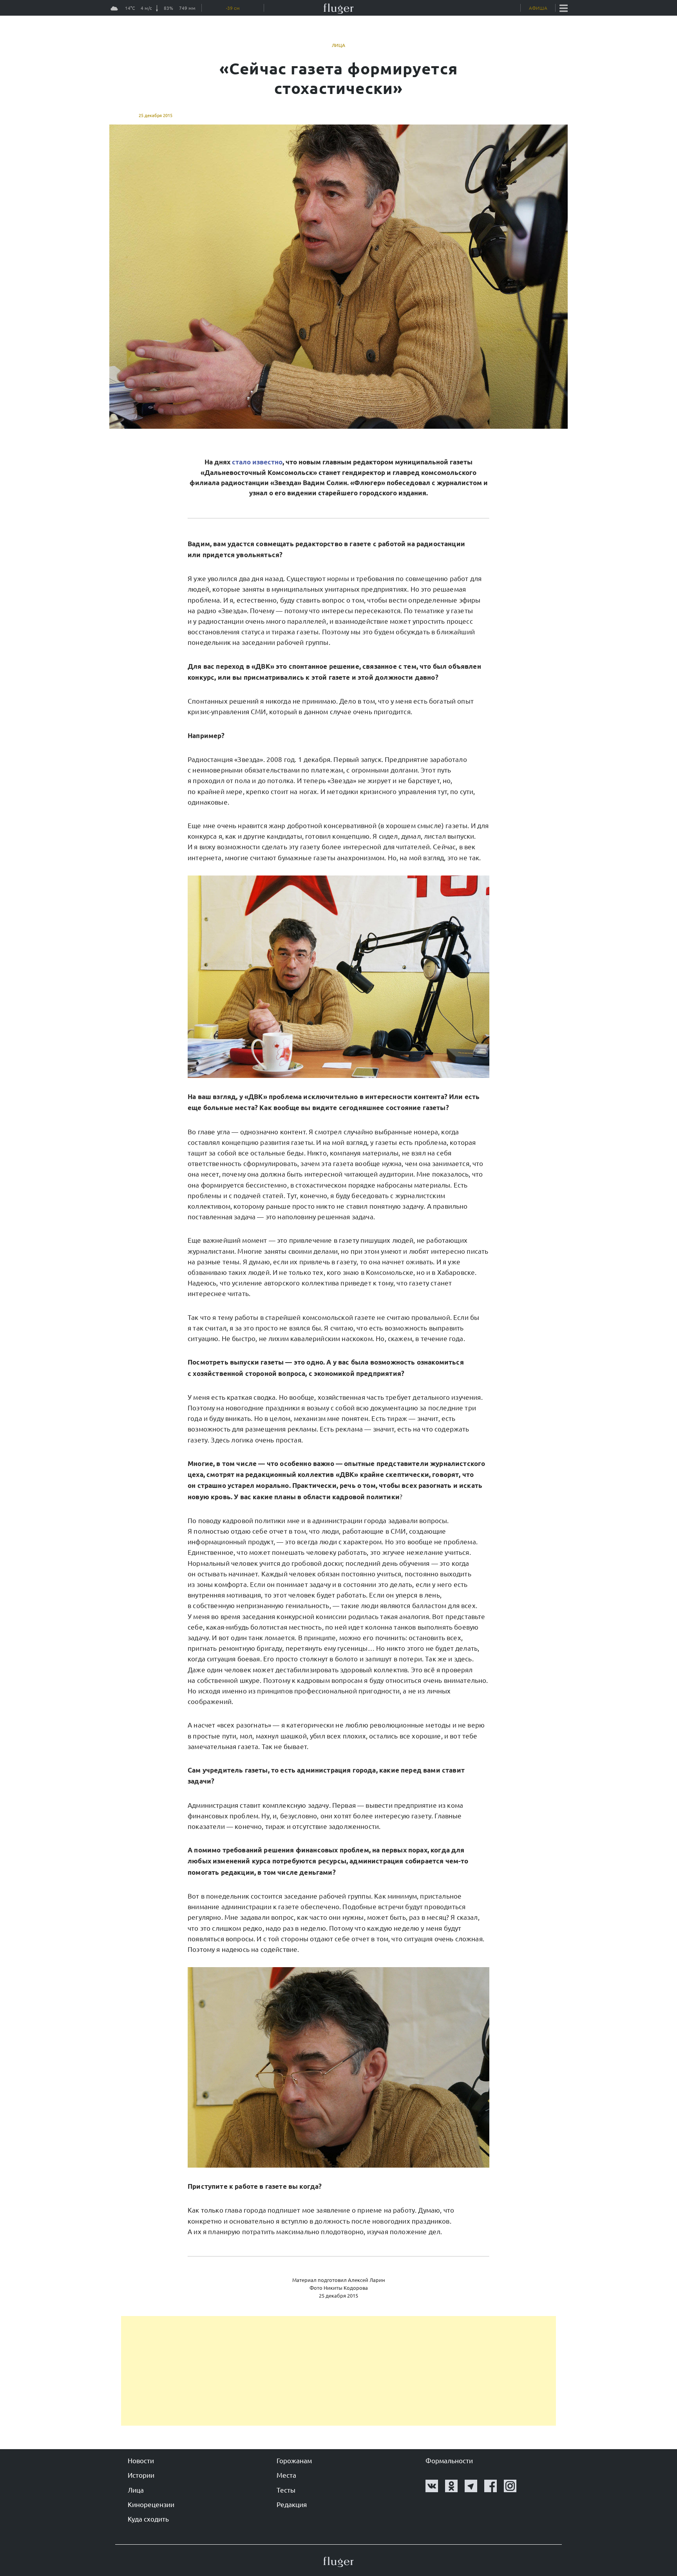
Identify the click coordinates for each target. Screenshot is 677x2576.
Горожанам (294, 2460)
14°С (130, 10)
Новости (141, 2460)
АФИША (538, 8)
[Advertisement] (338, 2371)
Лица (338, 45)
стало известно (257, 462)
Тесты (286, 2490)
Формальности (449, 2460)
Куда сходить (148, 2519)
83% (168, 10)
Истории (141, 2475)
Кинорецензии (151, 2504)
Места (286, 2475)
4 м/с (146, 10)
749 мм (187, 10)
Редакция (292, 2504)
